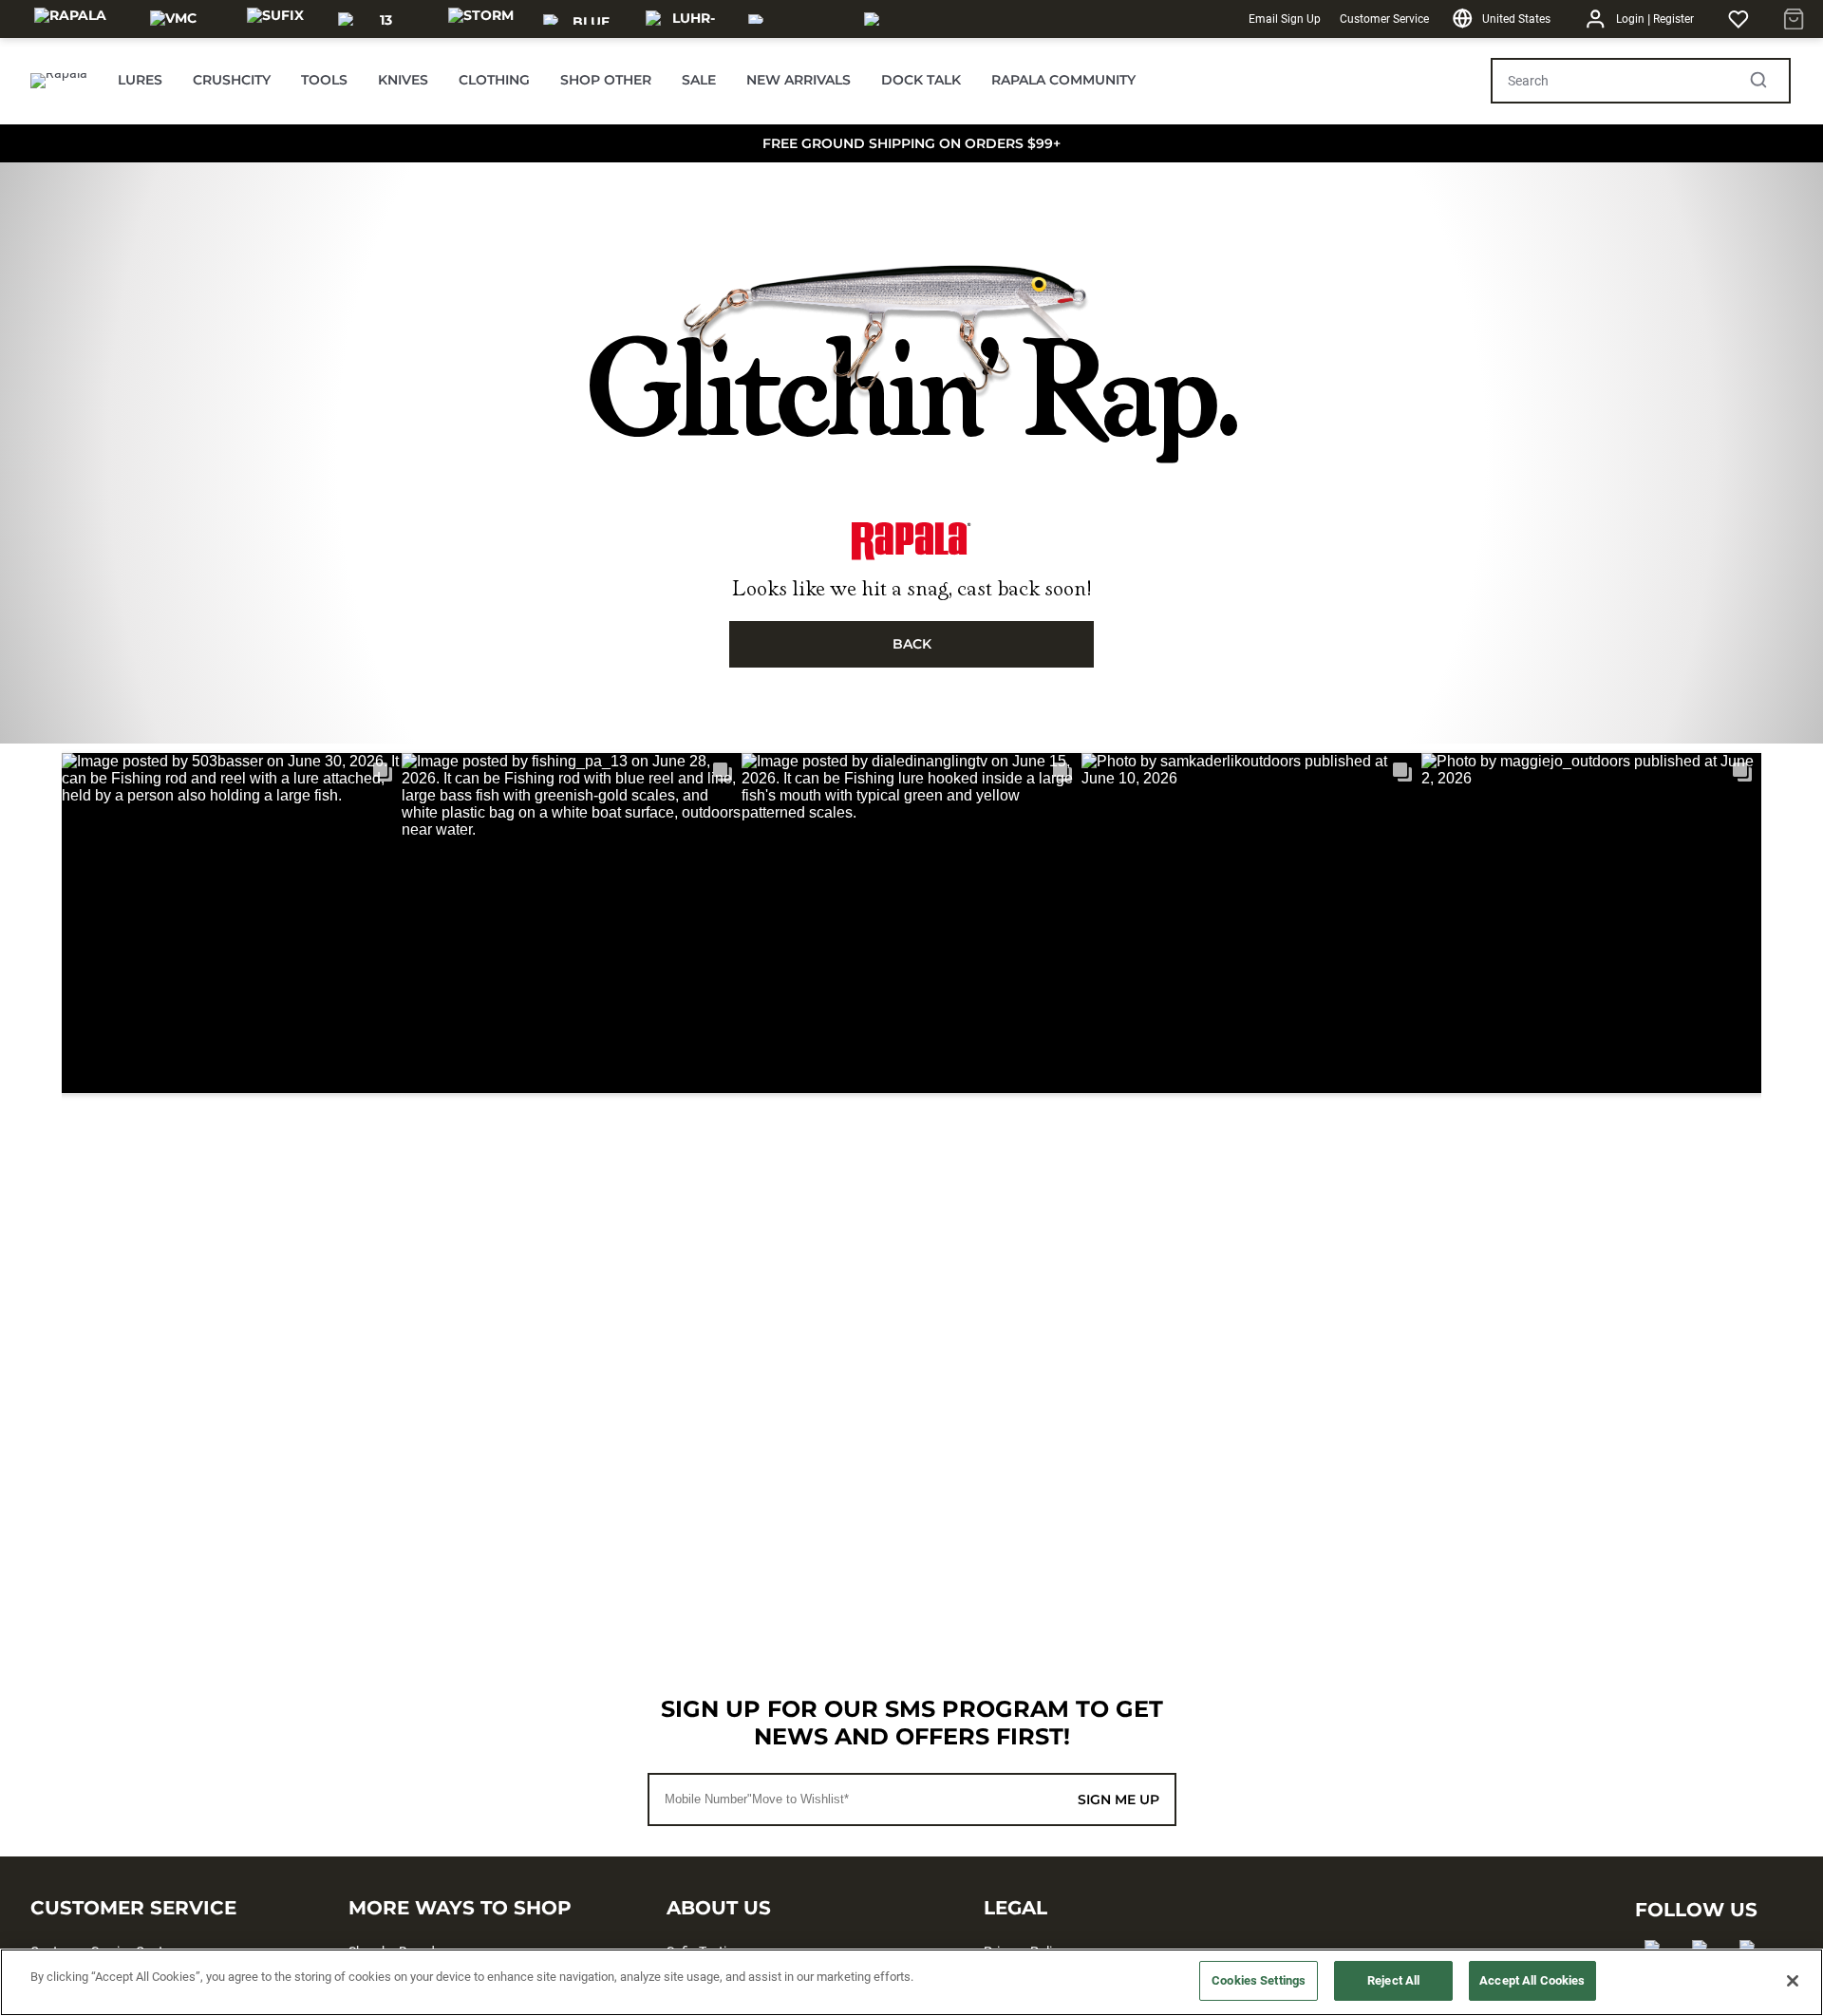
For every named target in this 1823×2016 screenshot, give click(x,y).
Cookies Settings (1259, 1980)
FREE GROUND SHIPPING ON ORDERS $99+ (911, 143)
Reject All (1393, 1980)
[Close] (1793, 1981)
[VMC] (173, 19)
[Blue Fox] (583, 19)
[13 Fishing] (378, 19)
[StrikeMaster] (918, 19)
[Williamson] (795, 19)
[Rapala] (70, 19)
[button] (232, 923)
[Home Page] (59, 81)
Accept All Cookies (1532, 1980)
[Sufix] (275, 19)
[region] (911, 1982)
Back (912, 644)
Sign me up (1118, 1799)
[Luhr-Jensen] (686, 19)
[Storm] (481, 19)
